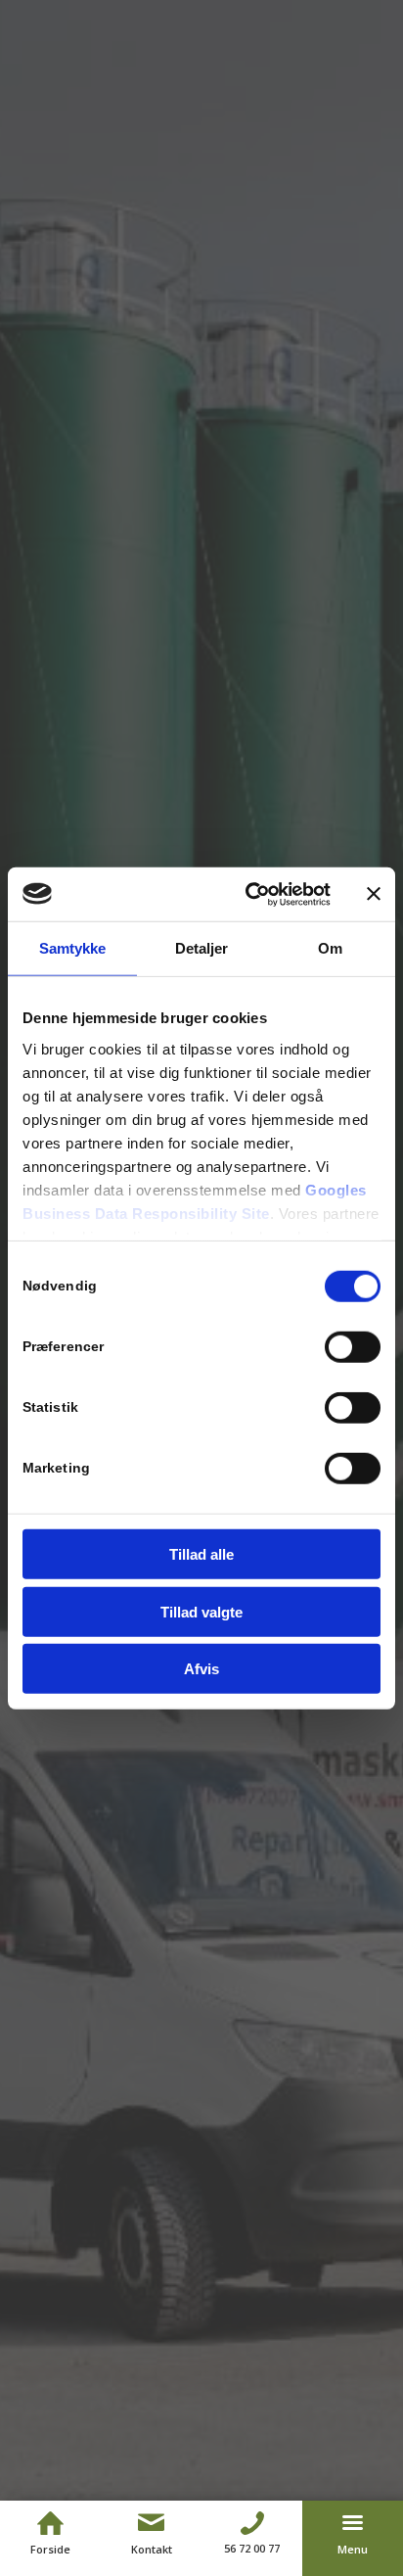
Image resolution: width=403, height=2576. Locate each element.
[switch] (353, 1347)
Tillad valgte (201, 1611)
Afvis (201, 1669)
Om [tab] (330, 948)
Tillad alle (201, 1554)
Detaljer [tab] (202, 948)
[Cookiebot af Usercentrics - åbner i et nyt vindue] (249, 894)
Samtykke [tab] (73, 948)
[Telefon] (252, 2523)
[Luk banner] (374, 894)
